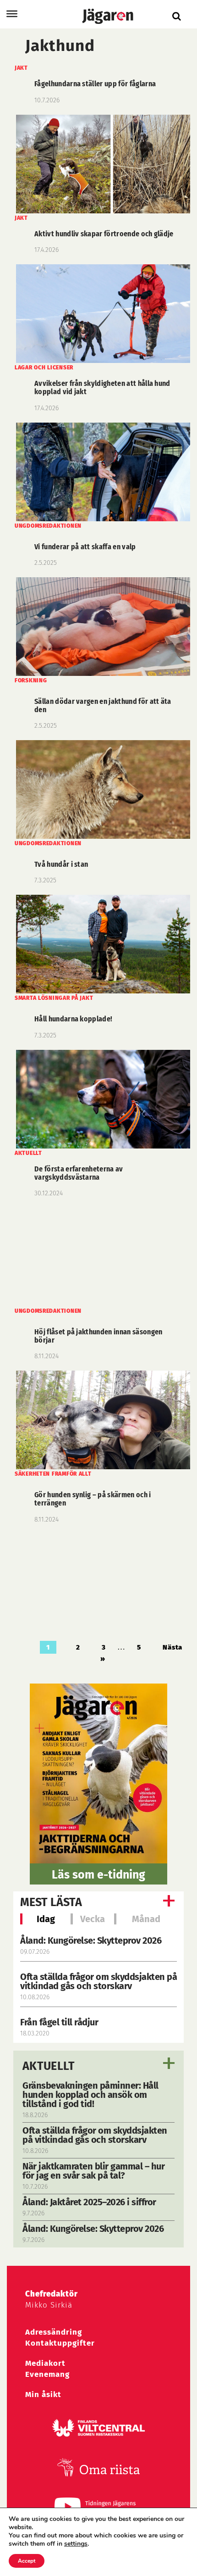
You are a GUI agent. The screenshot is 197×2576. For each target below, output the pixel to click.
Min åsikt (43, 2395)
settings (76, 2544)
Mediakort (45, 2363)
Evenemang (47, 2374)
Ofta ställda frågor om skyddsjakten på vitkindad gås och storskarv (98, 1981)
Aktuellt (49, 2066)
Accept (27, 2561)
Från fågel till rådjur (59, 2022)
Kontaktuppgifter (60, 2343)
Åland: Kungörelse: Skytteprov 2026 (91, 1940)
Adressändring (54, 2332)
